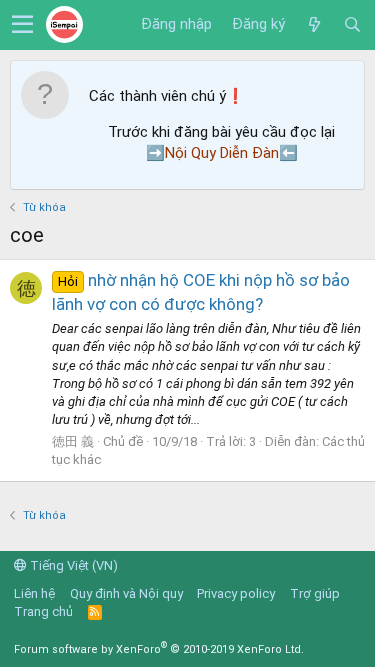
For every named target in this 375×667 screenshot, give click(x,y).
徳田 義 (73, 441)
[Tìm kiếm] (352, 25)
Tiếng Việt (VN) (72, 565)
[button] (22, 25)
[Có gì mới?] (314, 25)
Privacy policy (236, 593)
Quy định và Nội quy (126, 593)
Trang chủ (43, 611)
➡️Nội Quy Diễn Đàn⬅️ (222, 153)
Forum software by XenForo (159, 649)
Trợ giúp (315, 593)
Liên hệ (34, 593)
